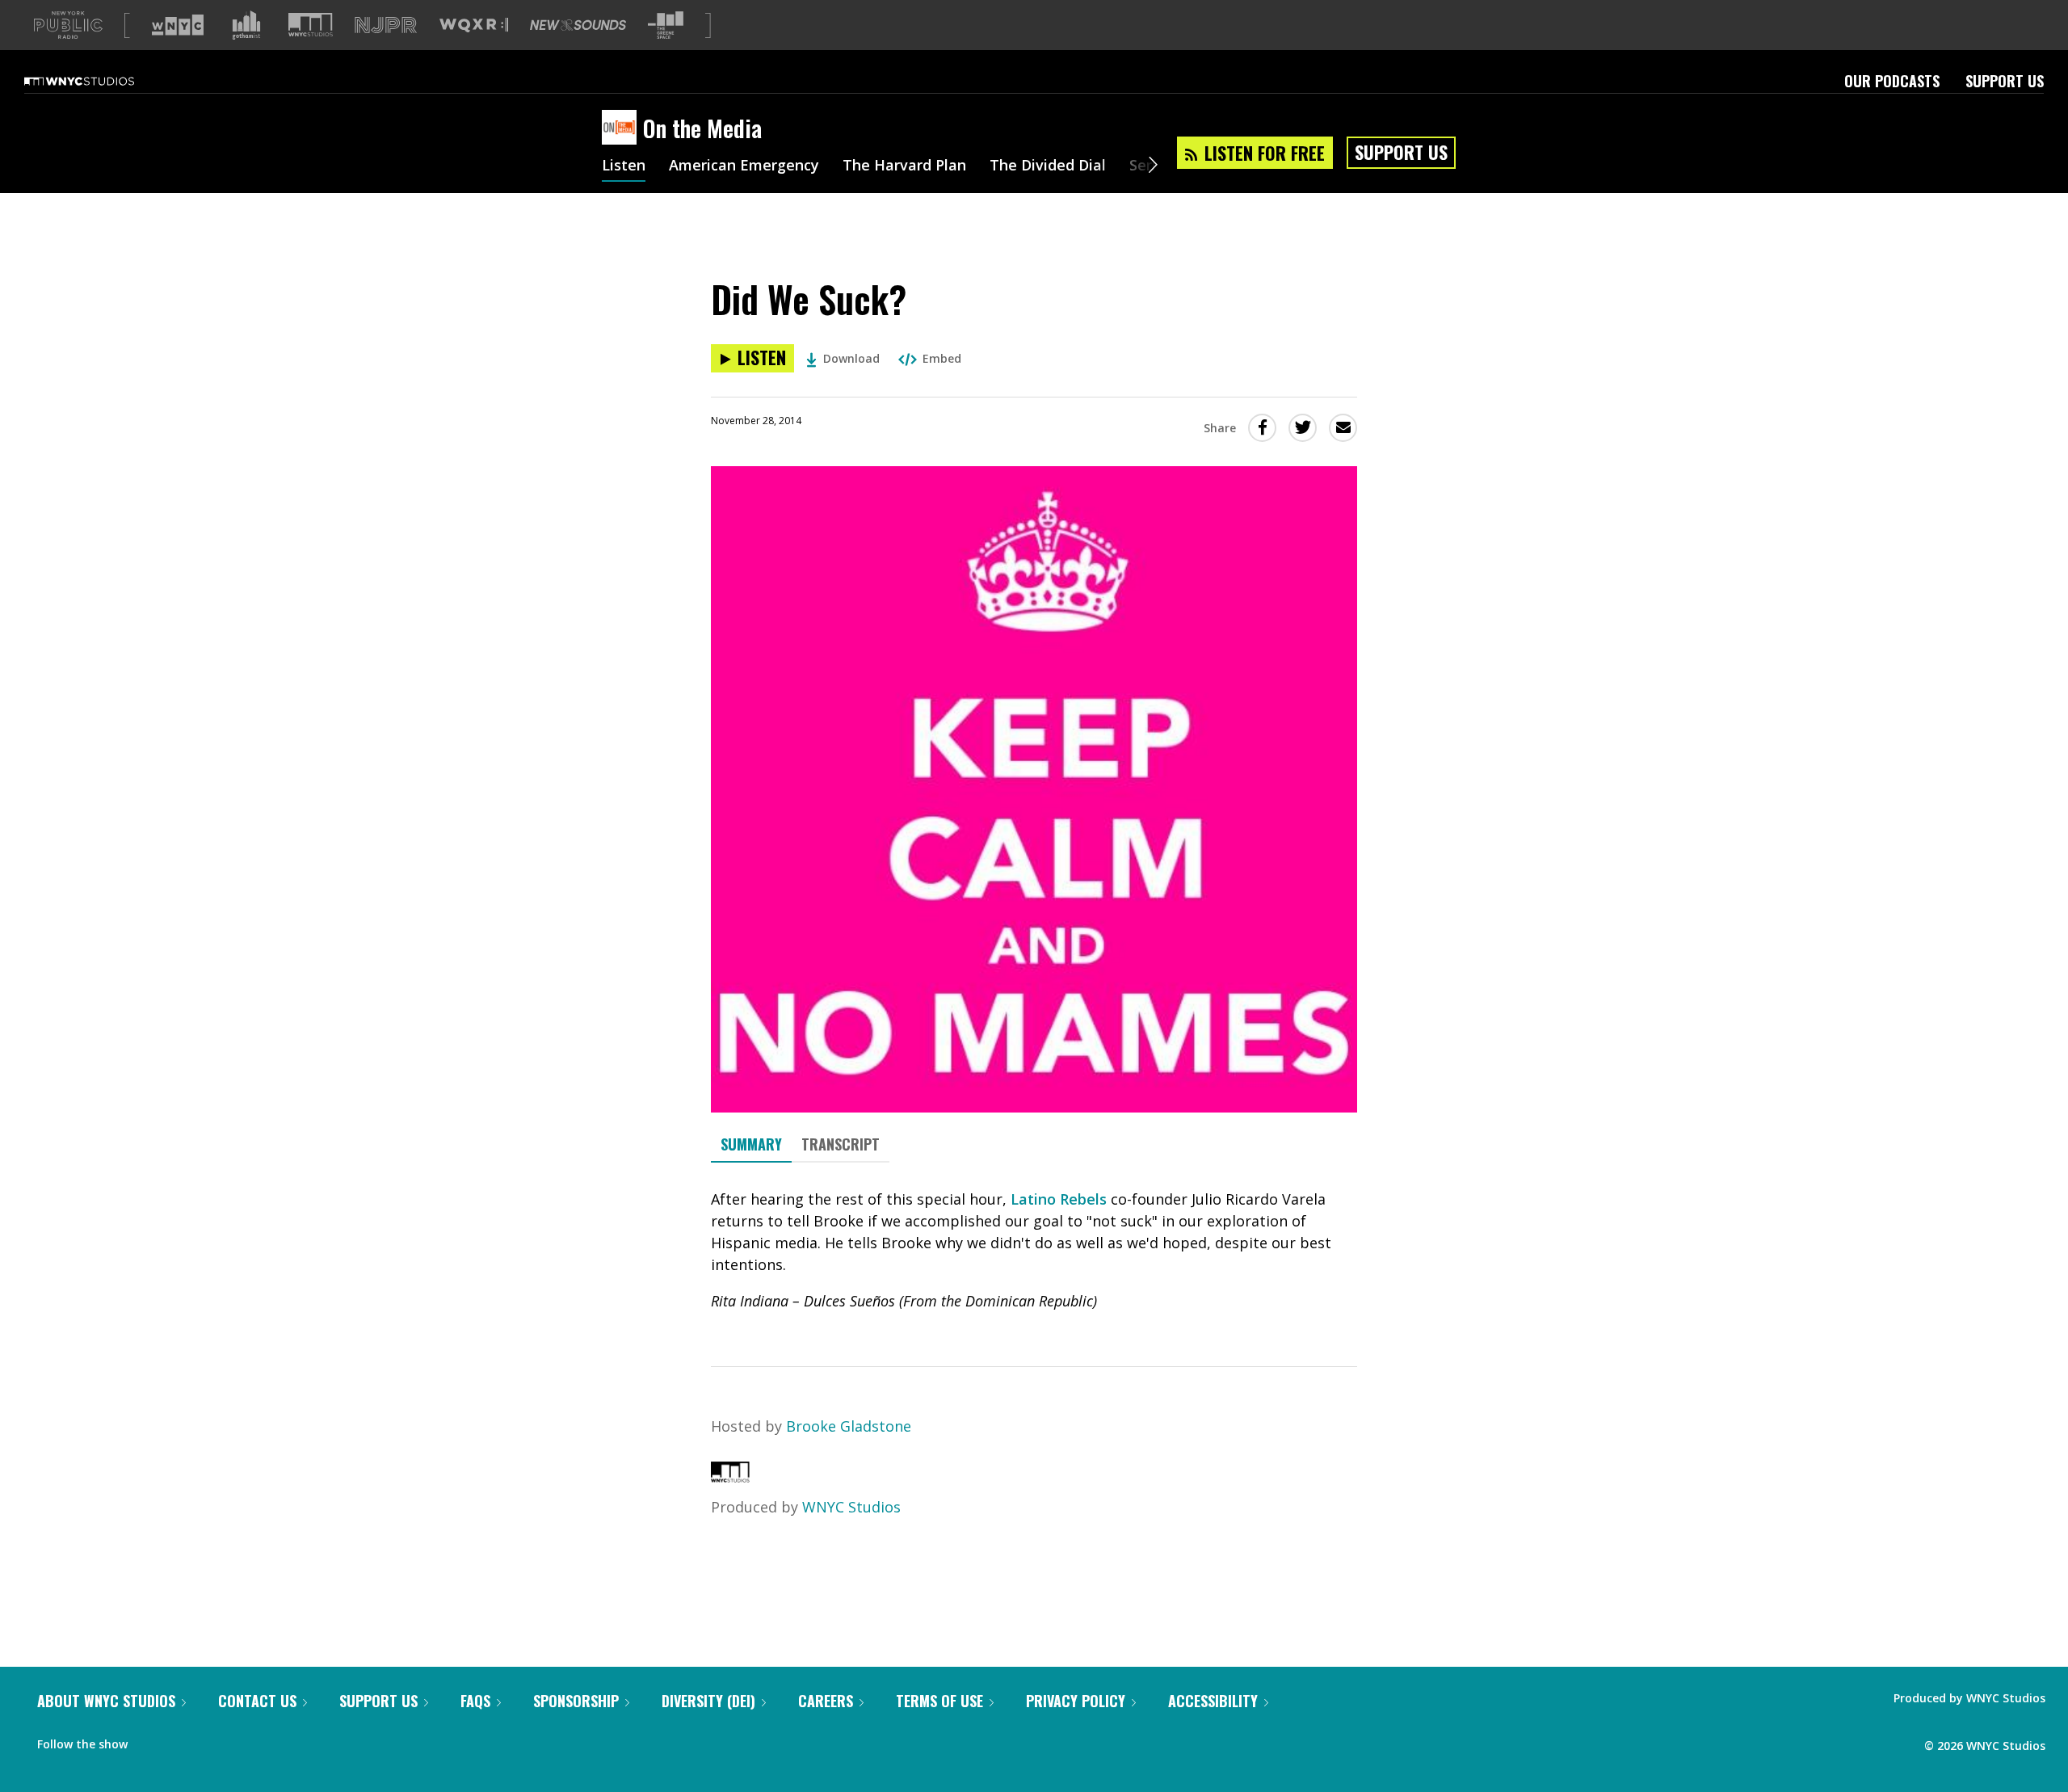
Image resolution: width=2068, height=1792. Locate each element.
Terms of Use (939, 1701)
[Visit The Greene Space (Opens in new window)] (666, 25)
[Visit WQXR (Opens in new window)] (474, 25)
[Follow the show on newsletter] (213, 1740)
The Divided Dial (1048, 166)
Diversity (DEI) (708, 1701)
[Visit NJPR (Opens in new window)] (386, 25)
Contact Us (257, 1701)
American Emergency (744, 166)
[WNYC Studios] (730, 1477)
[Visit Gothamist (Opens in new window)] (246, 25)
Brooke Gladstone (849, 1426)
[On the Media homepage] (622, 128)
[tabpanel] (1034, 1250)
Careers (826, 1701)
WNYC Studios (851, 1507)
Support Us (2005, 81)
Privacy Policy (1076, 1701)
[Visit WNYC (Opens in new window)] (178, 25)
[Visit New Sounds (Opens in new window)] (578, 25)
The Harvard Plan (904, 166)
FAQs (475, 1701)
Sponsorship (576, 1701)
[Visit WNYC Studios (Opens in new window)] (311, 25)
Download (851, 358)
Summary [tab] (751, 1144)
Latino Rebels (1059, 1199)
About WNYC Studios (106, 1701)
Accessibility (1213, 1701)
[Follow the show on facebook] (151, 1740)
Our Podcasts (1892, 81)
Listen (624, 166)
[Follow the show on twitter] (183, 1740)
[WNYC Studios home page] (99, 81)
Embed (942, 358)
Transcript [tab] (841, 1144)
